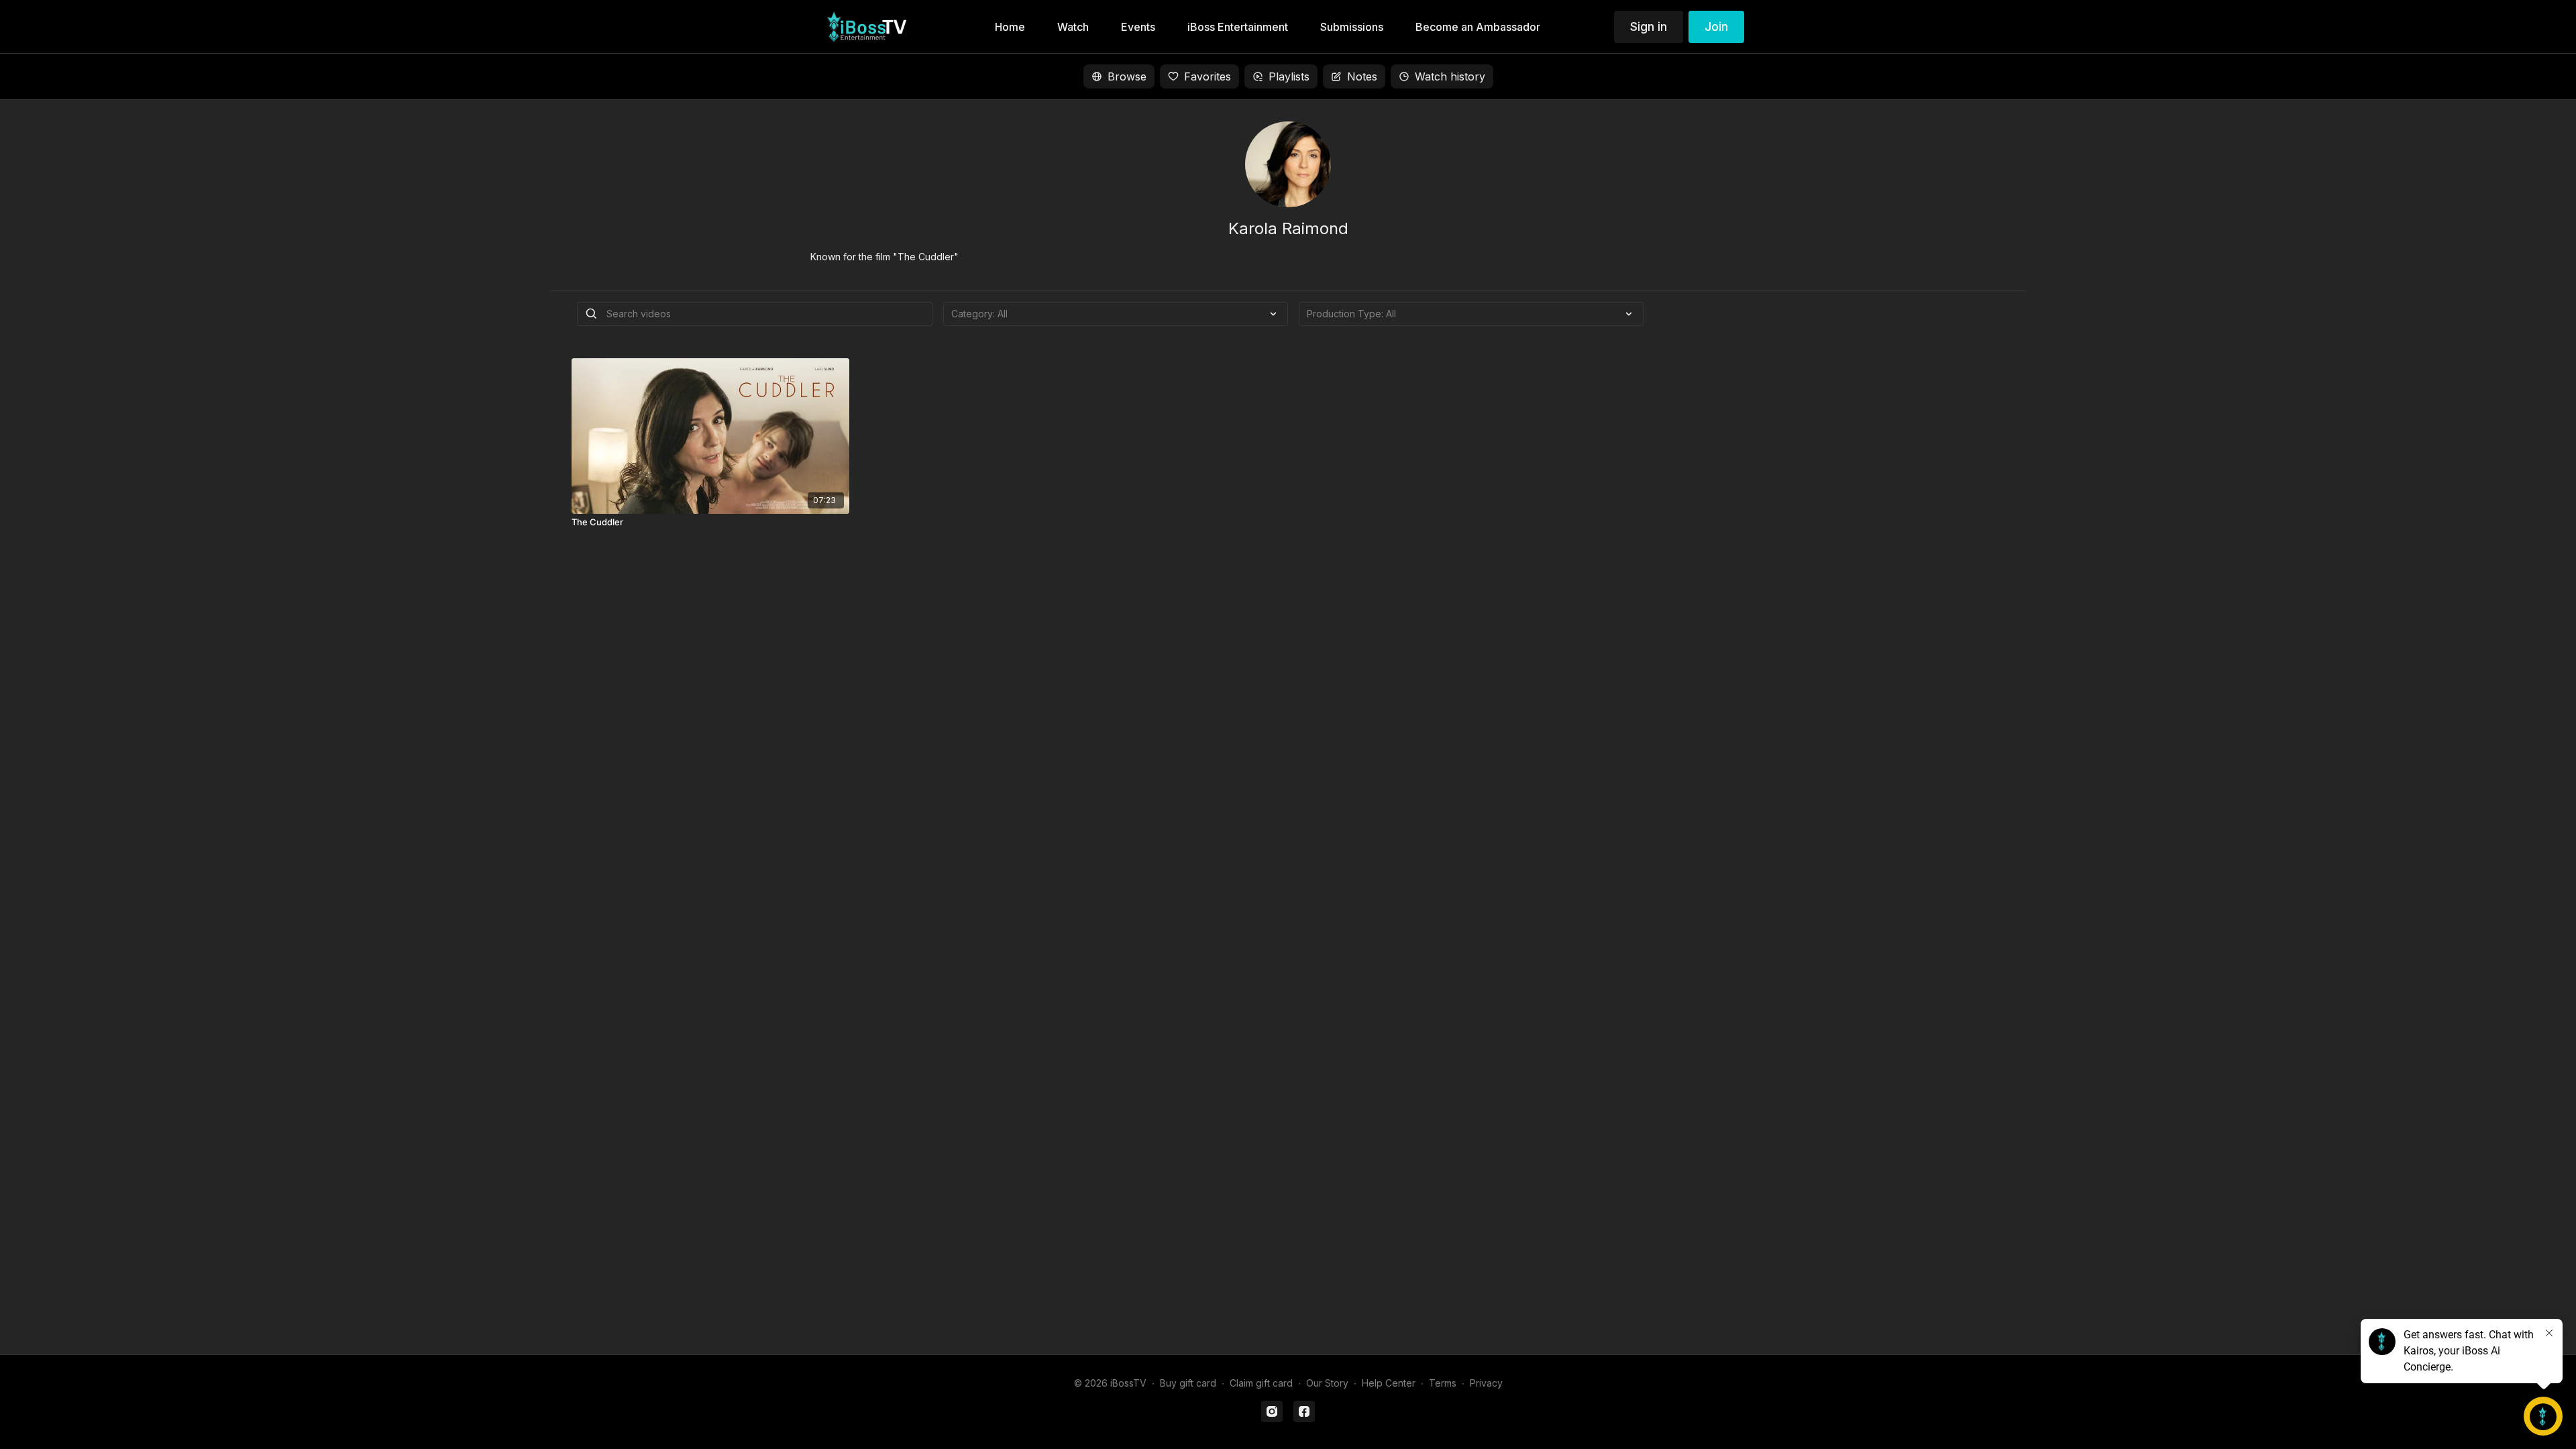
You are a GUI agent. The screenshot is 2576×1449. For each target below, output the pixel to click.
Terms (1443, 1383)
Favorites (1207, 76)
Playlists (1289, 76)
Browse (1127, 76)
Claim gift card (1261, 1383)
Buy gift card (1188, 1383)
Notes (1362, 76)
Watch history (1450, 76)
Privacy (1486, 1383)
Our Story (1327, 1383)
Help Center (1389, 1383)
